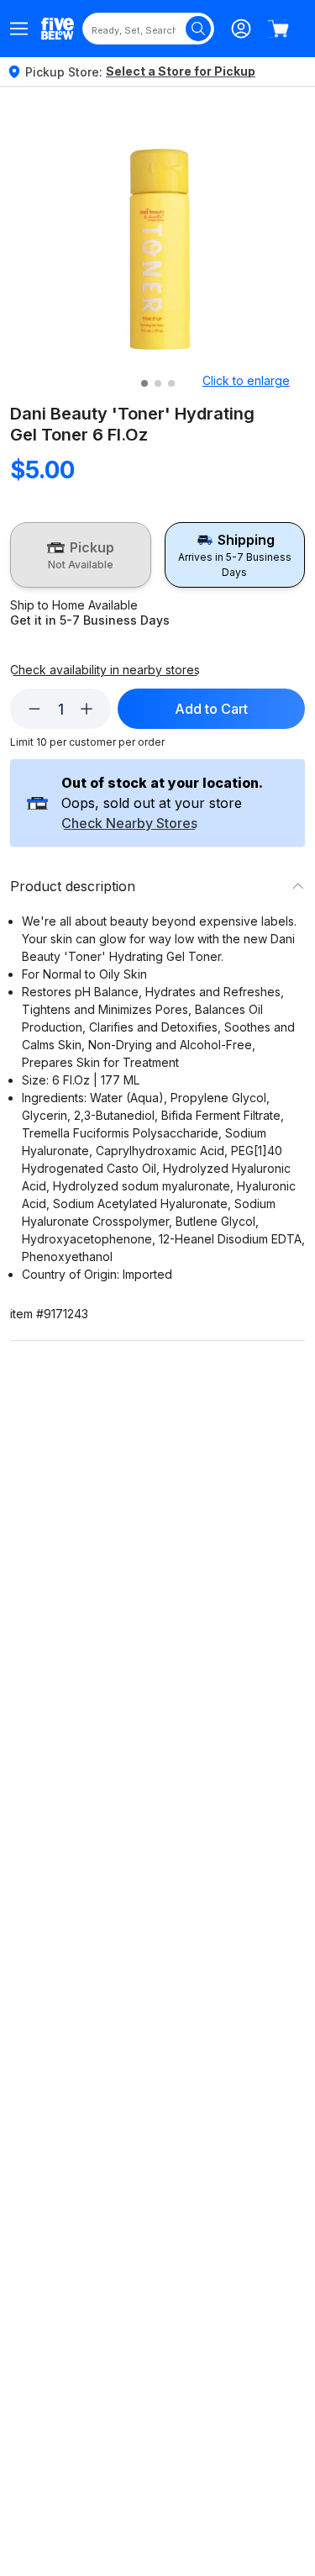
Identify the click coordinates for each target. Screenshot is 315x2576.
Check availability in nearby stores (105, 670)
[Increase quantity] (87, 709)
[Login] (241, 29)
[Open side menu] (19, 29)
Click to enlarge (246, 380)
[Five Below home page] (58, 28)
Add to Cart (211, 709)
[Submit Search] (198, 29)
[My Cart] (278, 29)
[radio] (81, 555)
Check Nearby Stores (129, 824)
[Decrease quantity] (34, 709)
